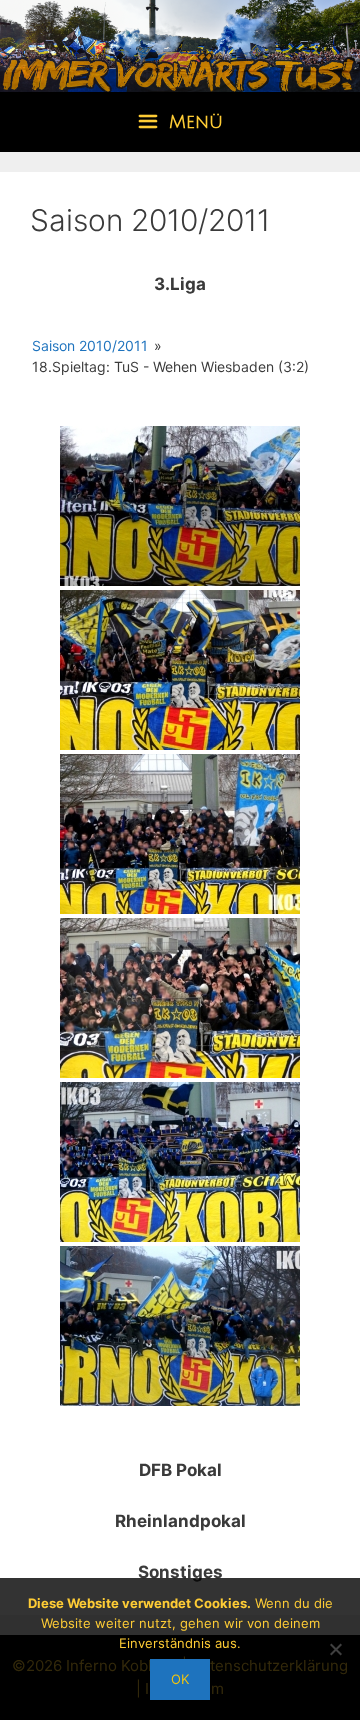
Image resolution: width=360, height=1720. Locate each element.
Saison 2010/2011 (90, 345)
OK (180, 1679)
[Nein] (335, 1649)
